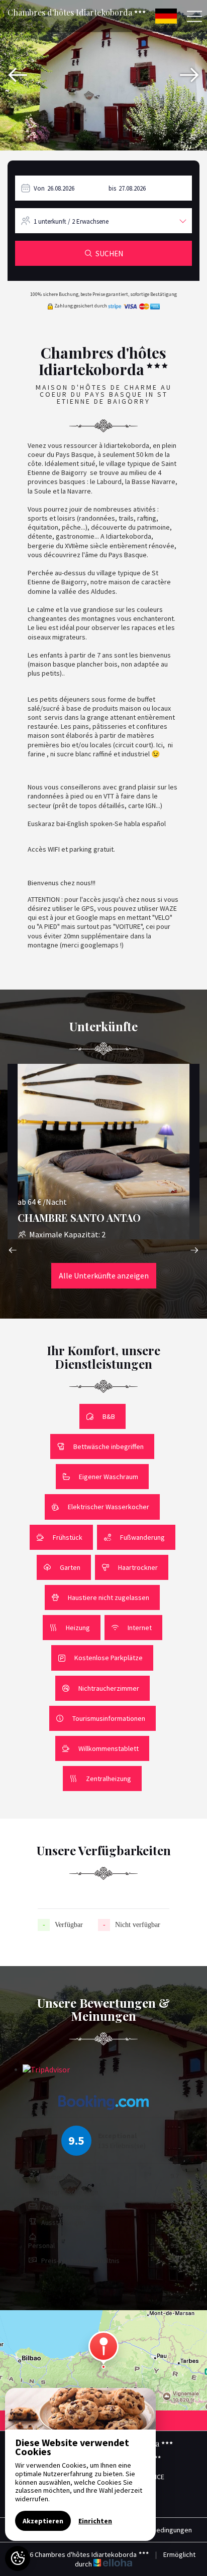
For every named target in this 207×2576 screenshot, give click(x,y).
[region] (80, 2464)
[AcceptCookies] (18, 2558)
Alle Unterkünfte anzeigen (104, 1275)
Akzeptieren (43, 2521)
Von (39, 188)
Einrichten (95, 2521)
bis (112, 188)
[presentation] (18, 75)
